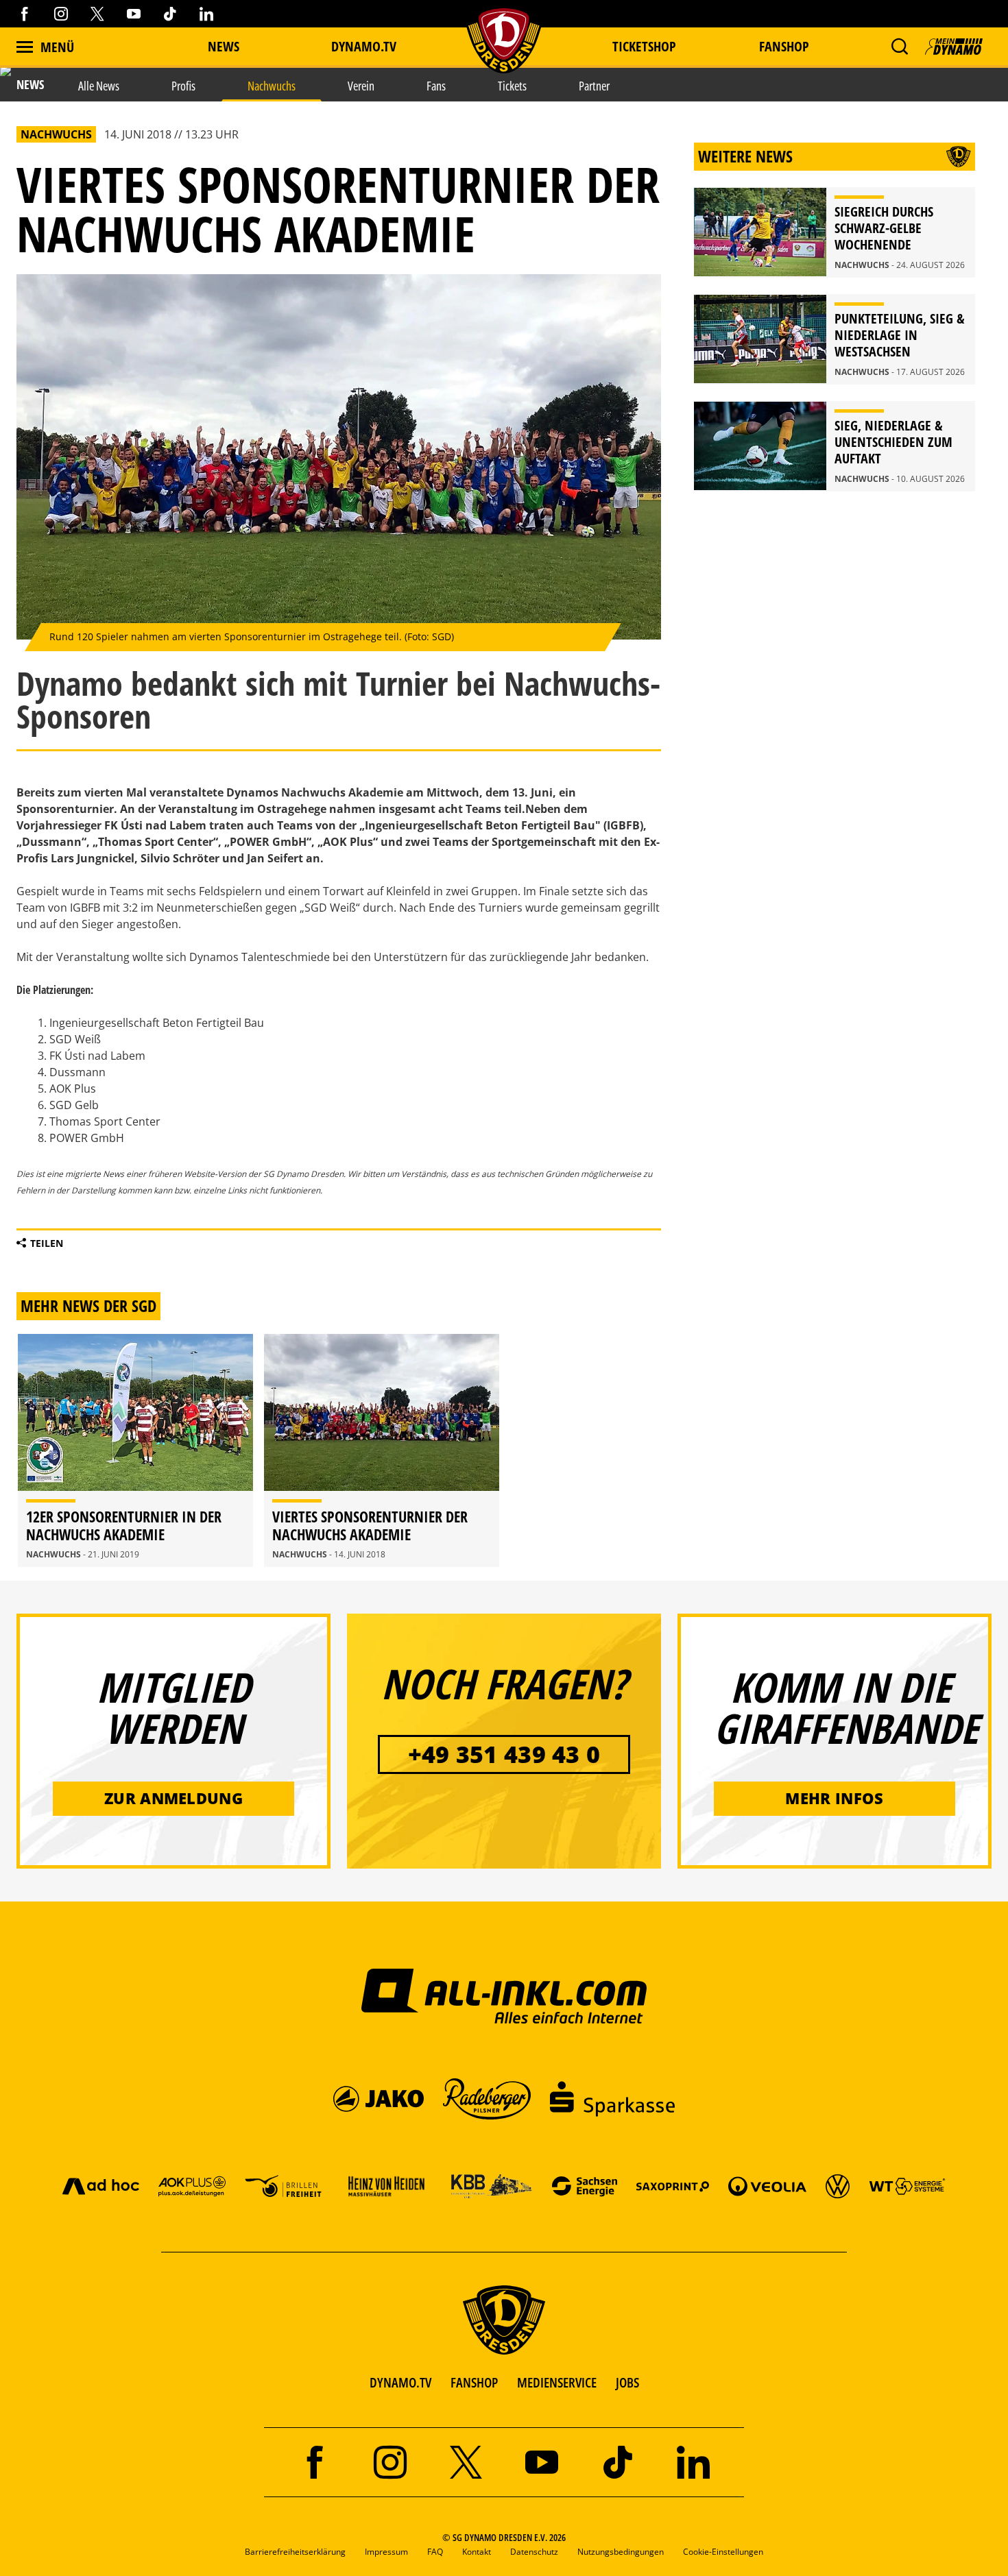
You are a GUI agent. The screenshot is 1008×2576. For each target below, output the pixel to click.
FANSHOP (474, 2382)
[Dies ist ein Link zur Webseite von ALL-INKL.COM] (504, 1995)
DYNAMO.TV (364, 46)
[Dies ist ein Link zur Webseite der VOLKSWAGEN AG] (838, 2186)
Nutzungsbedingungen (621, 2552)
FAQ (435, 2552)
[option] (135, 1450)
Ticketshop (644, 46)
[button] (899, 47)
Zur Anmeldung (173, 1798)
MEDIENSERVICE (557, 2382)
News (224, 46)
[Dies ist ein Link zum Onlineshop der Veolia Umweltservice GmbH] (767, 2186)
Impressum (386, 2552)
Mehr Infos (834, 1798)
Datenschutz (534, 2552)
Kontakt (477, 2552)
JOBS (627, 2382)
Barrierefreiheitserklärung (295, 2552)
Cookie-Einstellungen (723, 2552)
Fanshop (784, 46)
